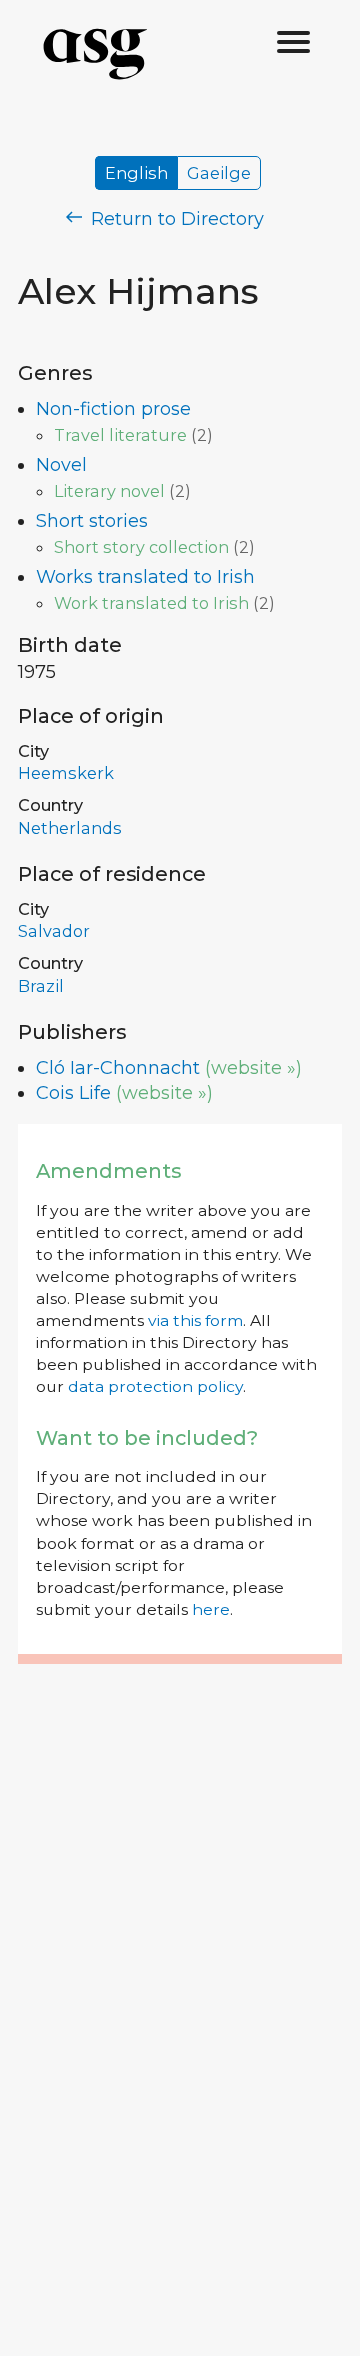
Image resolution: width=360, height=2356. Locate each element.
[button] (294, 43)
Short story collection (141, 547)
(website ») (253, 1068)
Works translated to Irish (145, 577)
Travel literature (120, 435)
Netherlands (70, 828)
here (211, 1609)
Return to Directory (175, 219)
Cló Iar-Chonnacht (118, 1068)
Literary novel (109, 491)
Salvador (54, 931)
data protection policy (155, 1386)
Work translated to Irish (151, 603)
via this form (195, 1320)
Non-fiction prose (113, 409)
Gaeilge (219, 173)
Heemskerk (66, 773)
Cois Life (73, 1093)
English (136, 173)
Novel (61, 465)
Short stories (92, 521)
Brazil (41, 986)
